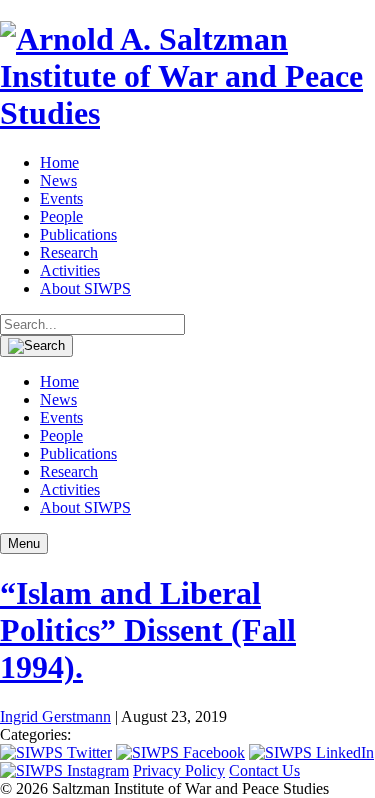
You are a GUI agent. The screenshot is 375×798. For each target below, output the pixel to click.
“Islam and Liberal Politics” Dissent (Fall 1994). (148, 630)
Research (69, 252)
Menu (24, 543)
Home (59, 162)
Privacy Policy (179, 770)
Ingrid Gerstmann (55, 716)
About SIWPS (85, 288)
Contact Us (264, 770)
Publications (78, 234)
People (61, 216)
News (58, 180)
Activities (70, 270)
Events (61, 198)
